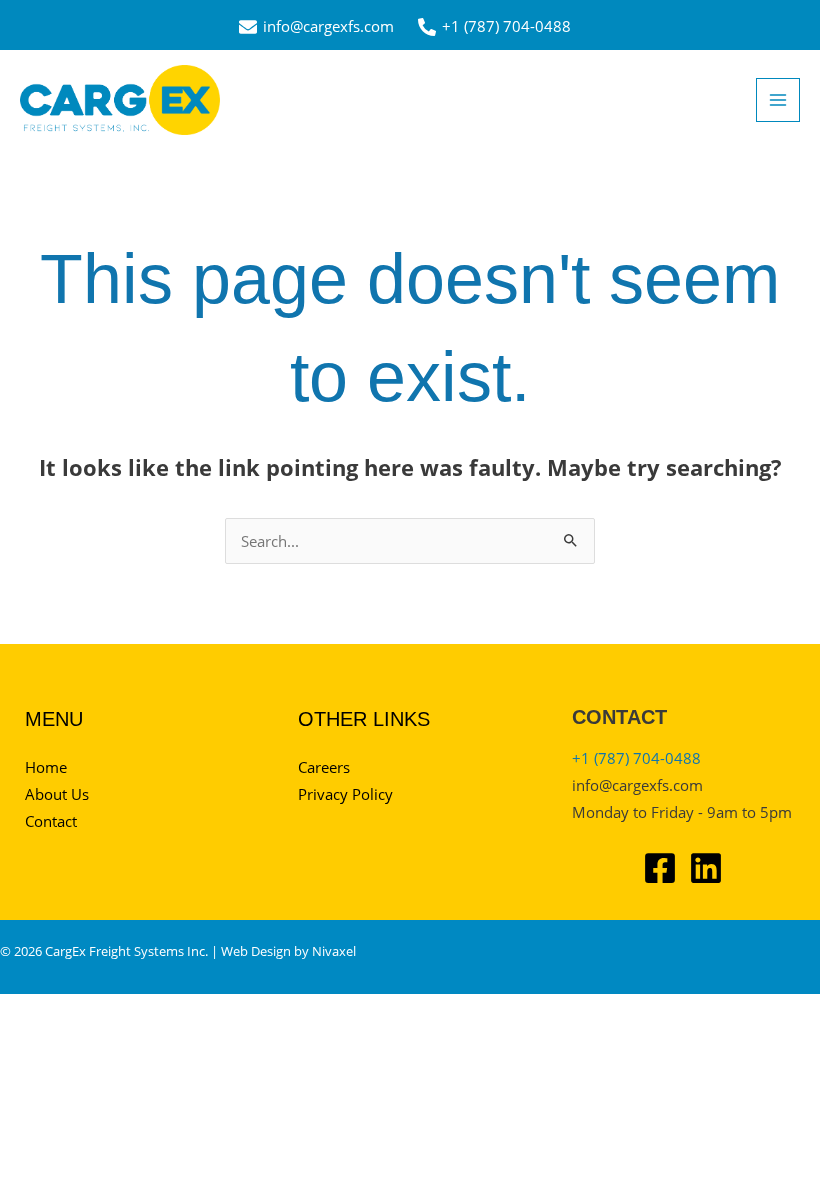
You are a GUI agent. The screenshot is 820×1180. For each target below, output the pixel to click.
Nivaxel (334, 951)
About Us (57, 794)
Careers (324, 767)
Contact (51, 821)
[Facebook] (660, 868)
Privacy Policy (345, 794)
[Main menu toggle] (778, 100)
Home (46, 767)
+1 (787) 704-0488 (636, 758)
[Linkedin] (706, 868)
